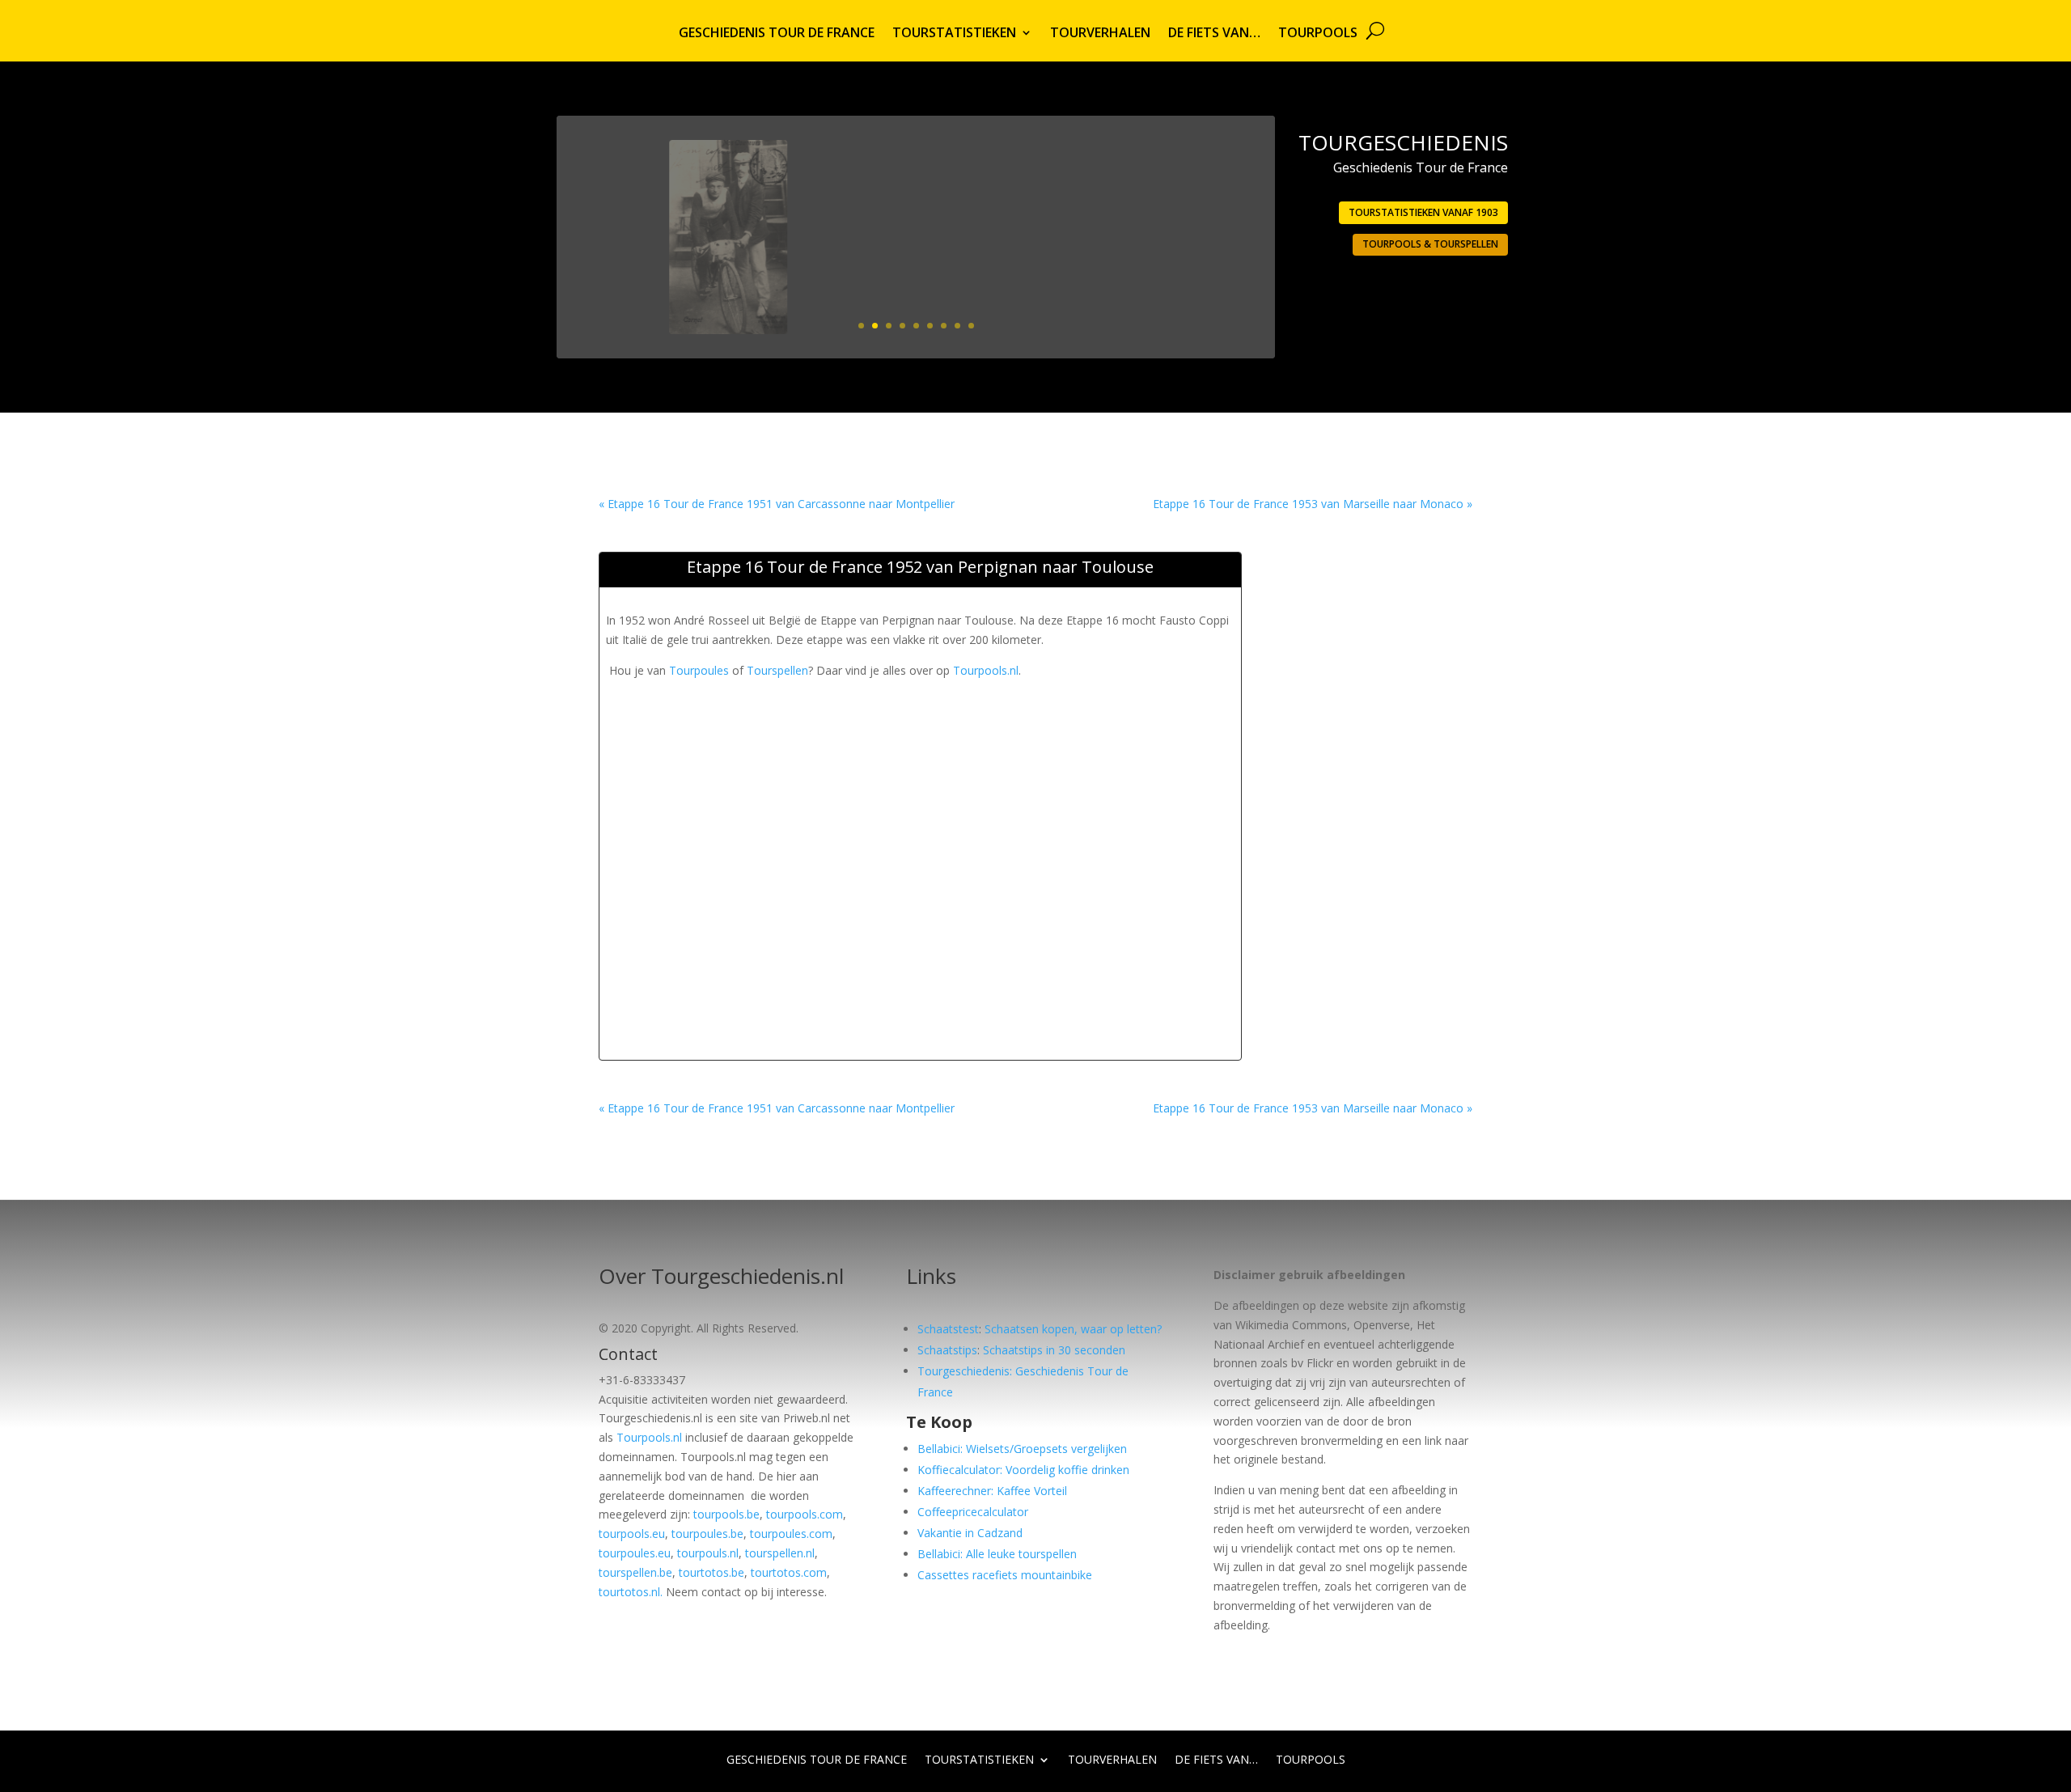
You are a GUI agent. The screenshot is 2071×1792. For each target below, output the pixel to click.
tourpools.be (726, 1514)
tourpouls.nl (708, 1553)
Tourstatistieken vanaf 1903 (1423, 212)
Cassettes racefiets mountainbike (1005, 1575)
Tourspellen (777, 670)
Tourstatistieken (954, 34)
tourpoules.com (791, 1534)
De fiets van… (1214, 34)
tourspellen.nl (780, 1553)
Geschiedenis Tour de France (777, 34)
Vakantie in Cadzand (970, 1533)
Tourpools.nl (986, 670)
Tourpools (1318, 34)
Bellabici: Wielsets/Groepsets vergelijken (1022, 1449)
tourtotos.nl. (631, 1592)
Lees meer (1197, 286)
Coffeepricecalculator (973, 1512)
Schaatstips (947, 1350)
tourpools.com (805, 1514)
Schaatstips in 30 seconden (1054, 1350)
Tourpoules (699, 670)
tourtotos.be (712, 1572)
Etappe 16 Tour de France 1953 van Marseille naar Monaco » (1313, 504)
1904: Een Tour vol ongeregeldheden (1117, 182)
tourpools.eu (632, 1534)
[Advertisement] (900, 717)
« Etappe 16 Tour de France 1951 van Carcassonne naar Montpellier (777, 504)
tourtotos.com (789, 1572)
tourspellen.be (635, 1572)
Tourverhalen (1100, 34)
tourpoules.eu (635, 1553)
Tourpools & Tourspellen (1430, 244)
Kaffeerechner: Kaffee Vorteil (992, 1491)
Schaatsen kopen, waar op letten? (1073, 1329)
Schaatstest (948, 1329)
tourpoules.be (707, 1534)
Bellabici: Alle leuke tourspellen (997, 1554)
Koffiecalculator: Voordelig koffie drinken (1023, 1470)
